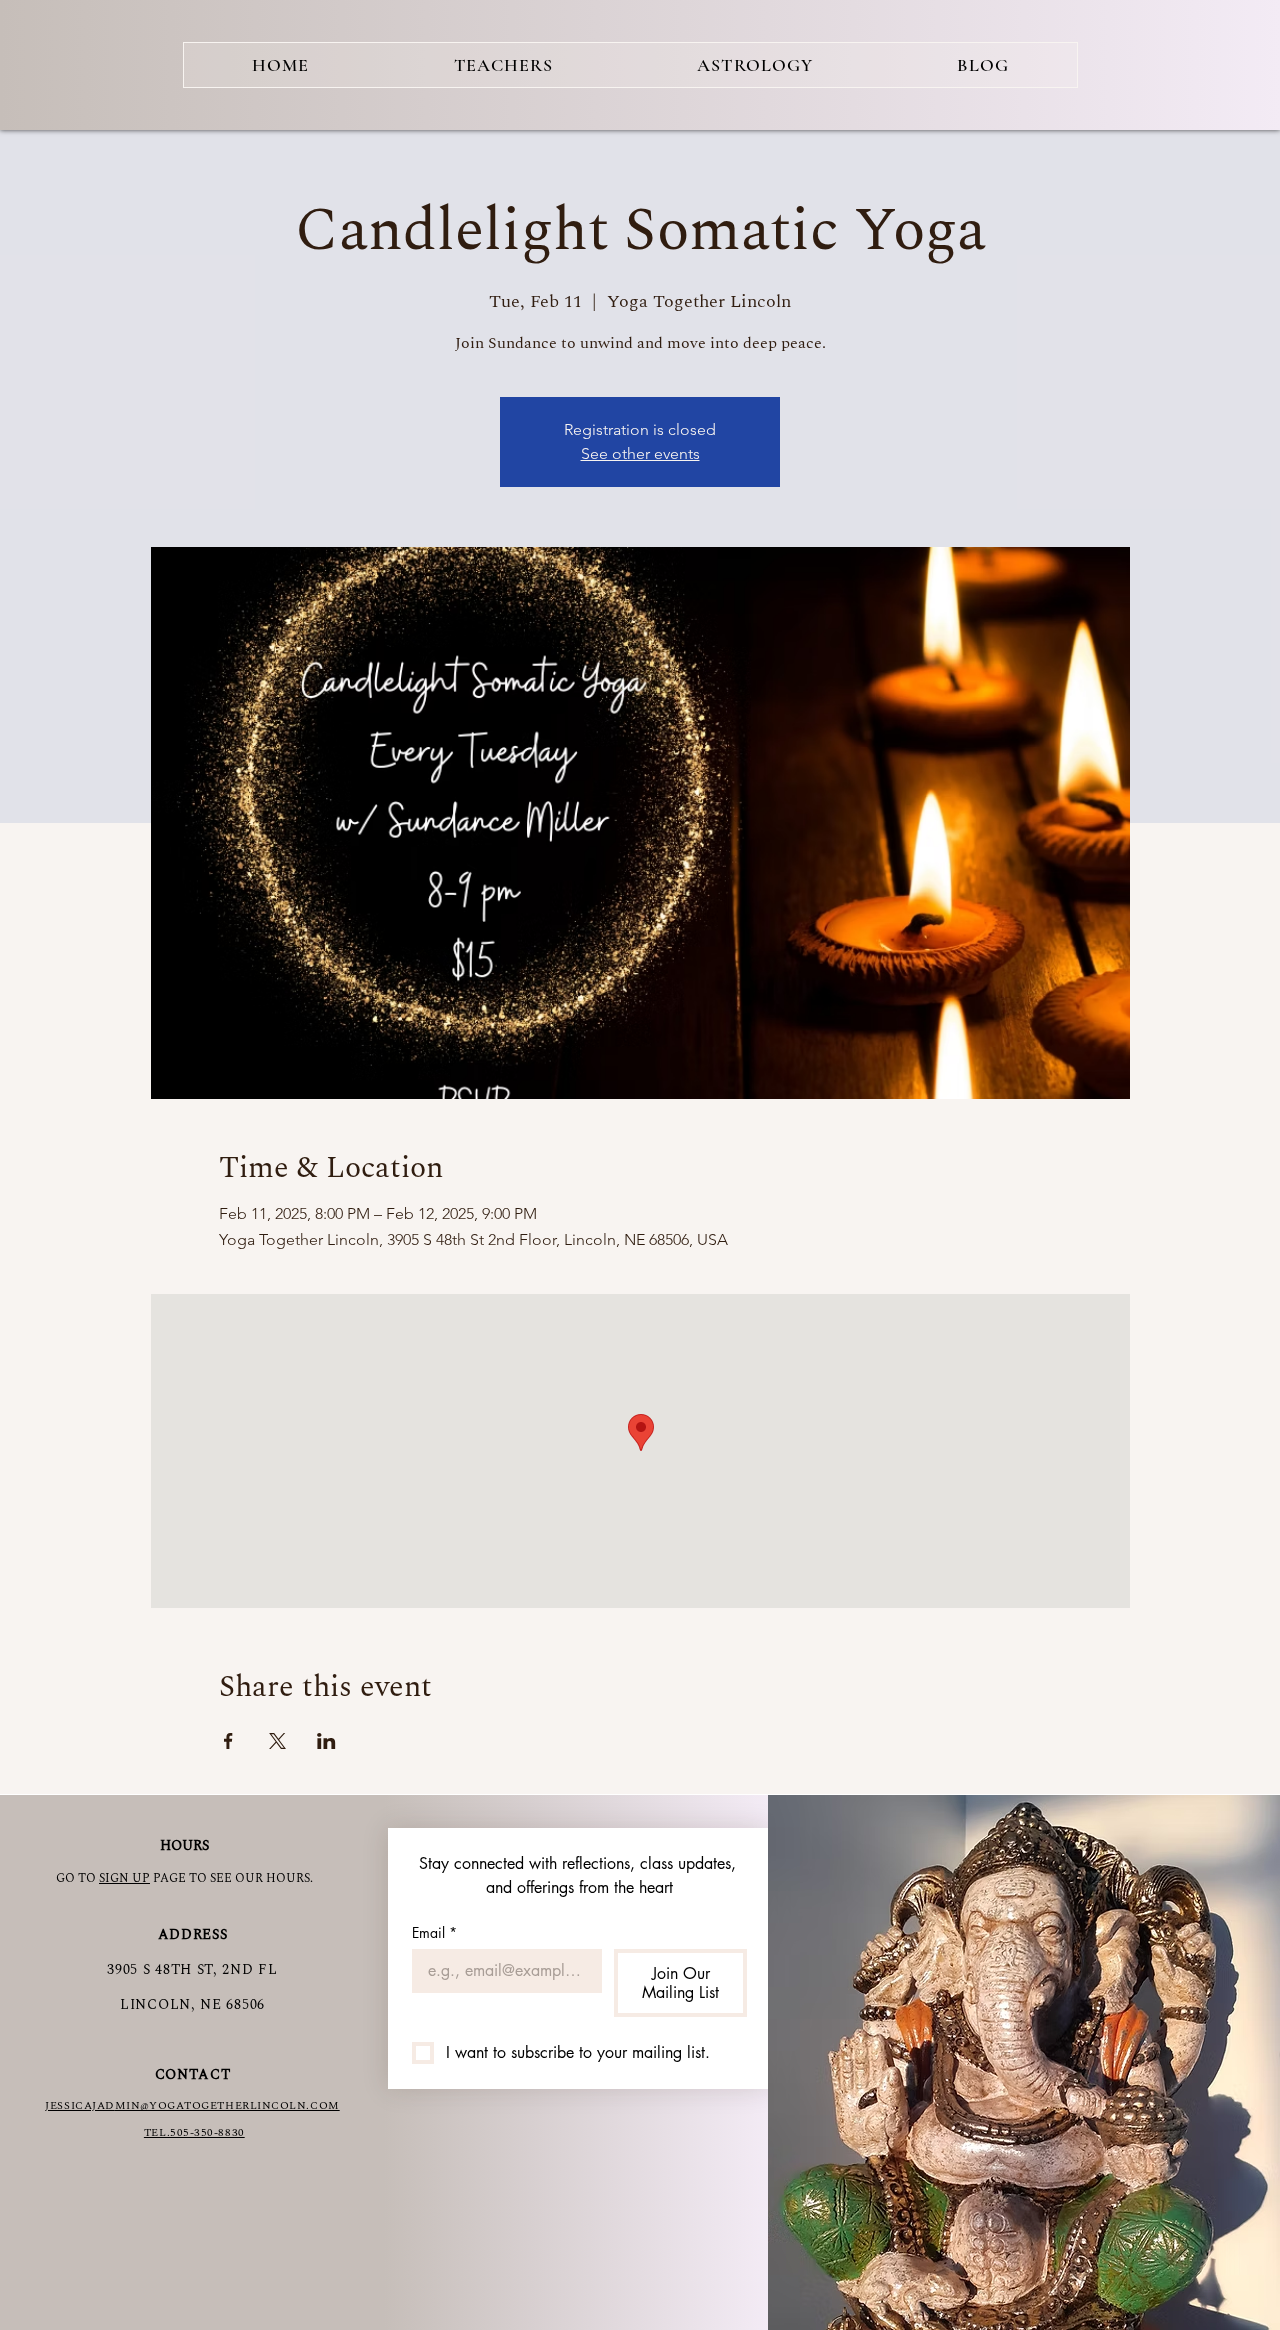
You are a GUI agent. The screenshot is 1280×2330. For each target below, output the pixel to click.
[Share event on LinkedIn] (326, 1741)
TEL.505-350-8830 (194, 2132)
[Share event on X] (277, 1741)
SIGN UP (124, 1878)
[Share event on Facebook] (228, 1741)
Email (434, 1932)
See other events (640, 453)
